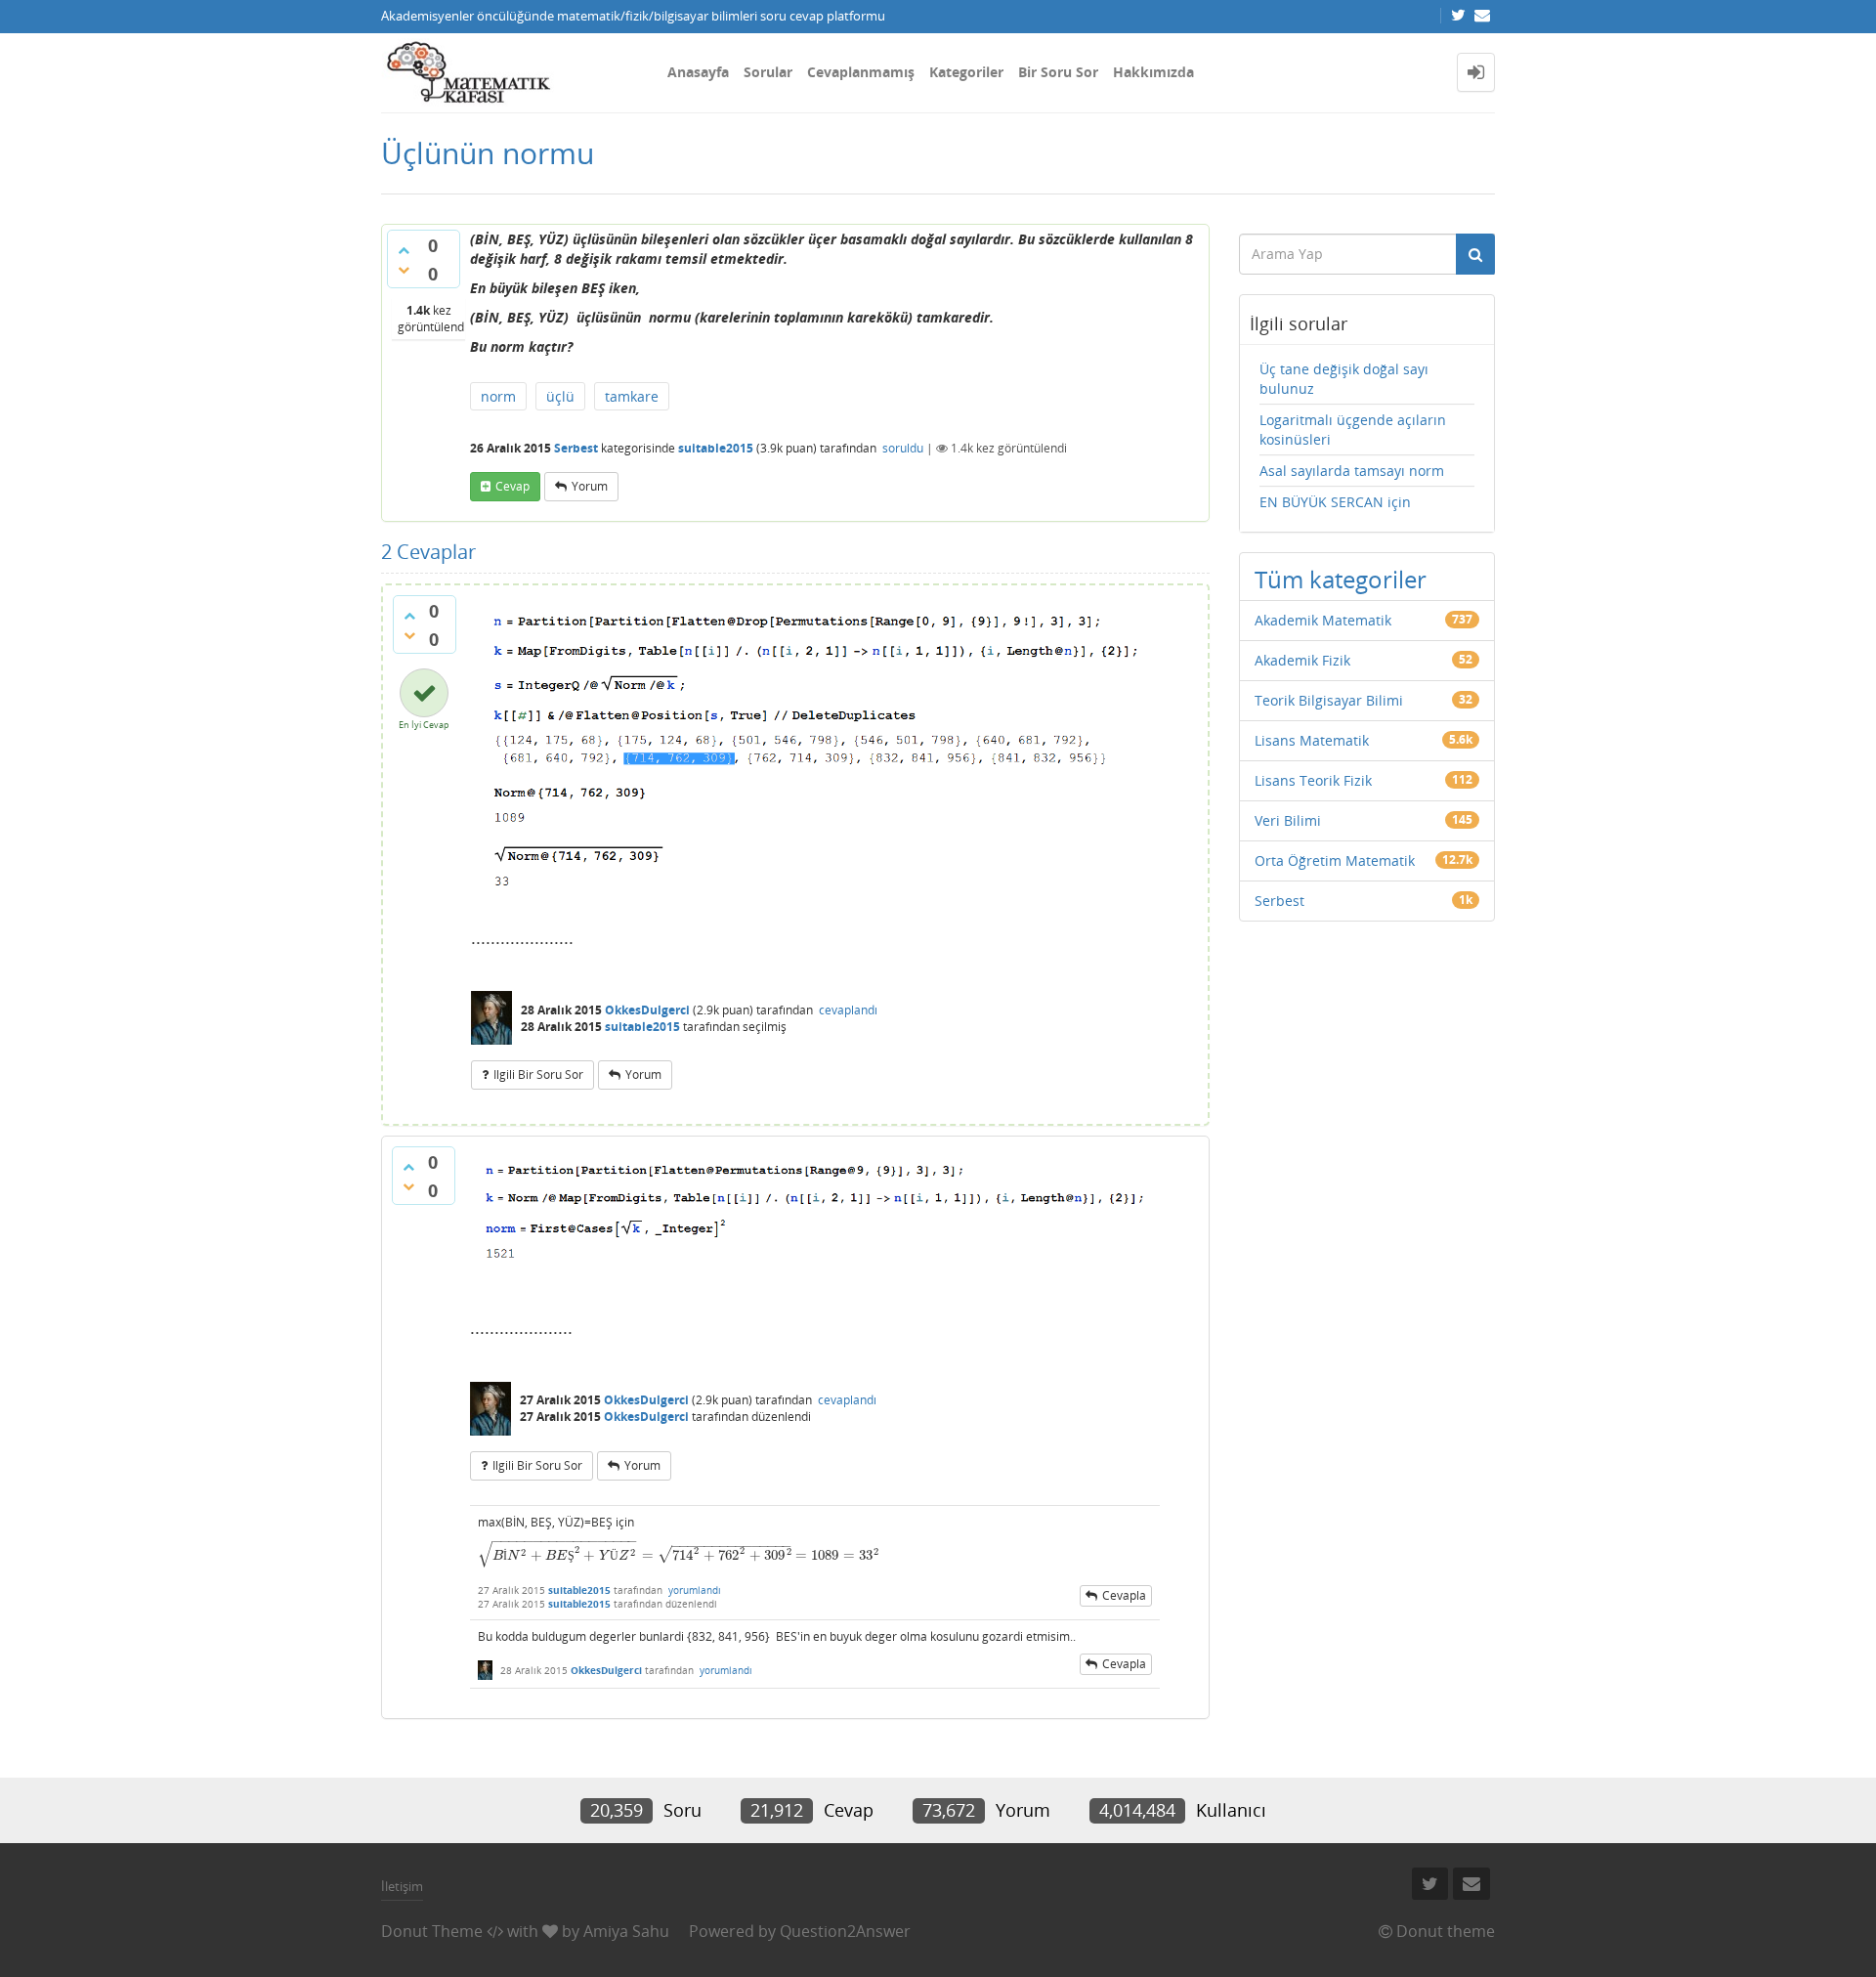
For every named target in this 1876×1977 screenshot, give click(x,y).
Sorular (768, 72)
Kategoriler (966, 72)
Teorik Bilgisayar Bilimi (1329, 700)
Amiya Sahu (626, 1931)
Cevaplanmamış (861, 72)
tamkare (632, 396)
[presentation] (679, 1555)
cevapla (1124, 1595)
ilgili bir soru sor (538, 1074)
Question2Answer (845, 1931)
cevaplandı (848, 1010)
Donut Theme (432, 1931)
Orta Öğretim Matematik (1335, 860)
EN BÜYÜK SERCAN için (1335, 502)
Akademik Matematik (1323, 620)
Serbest (576, 448)
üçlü (560, 396)
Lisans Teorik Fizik (1313, 780)
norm (498, 396)
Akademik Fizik (1302, 660)
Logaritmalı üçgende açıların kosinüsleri (1353, 430)
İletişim (402, 1886)
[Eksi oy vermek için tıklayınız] (404, 270)
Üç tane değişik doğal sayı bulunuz (1344, 379)
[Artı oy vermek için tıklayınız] (404, 250)
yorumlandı (695, 1590)
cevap (512, 486)
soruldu (903, 448)
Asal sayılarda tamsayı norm (1352, 471)
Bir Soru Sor (1058, 72)
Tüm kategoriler (1341, 579)
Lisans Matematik (1312, 740)
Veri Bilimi (1288, 820)
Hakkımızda (1153, 72)
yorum (590, 486)
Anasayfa (698, 72)
